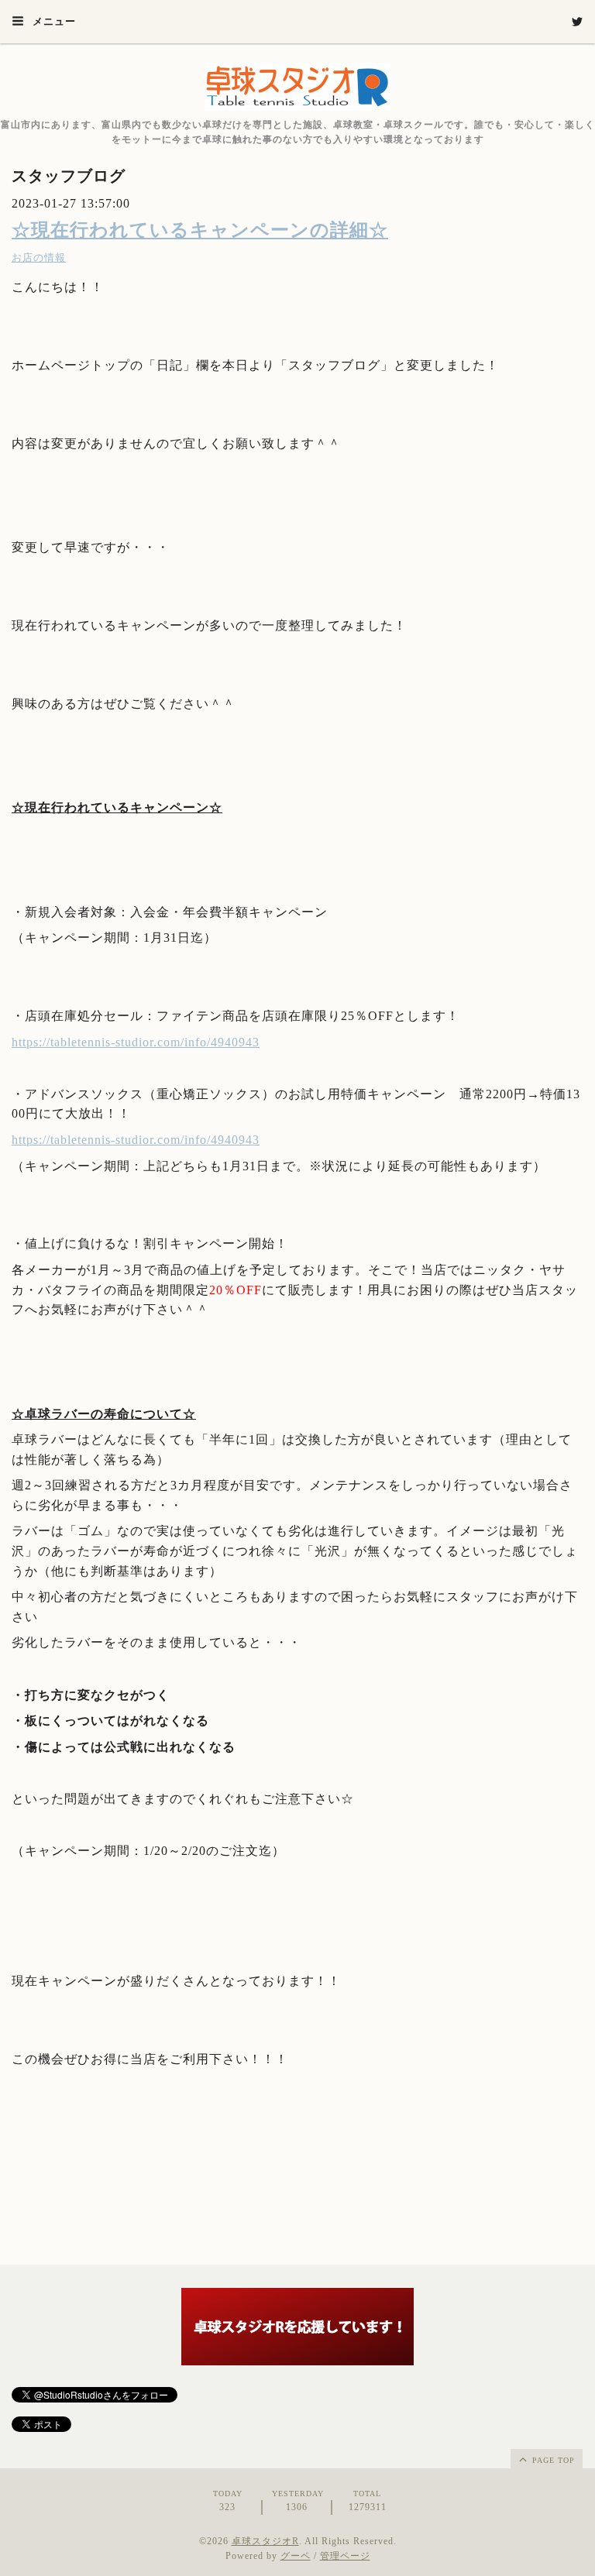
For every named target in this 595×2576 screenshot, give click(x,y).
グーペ (296, 2556)
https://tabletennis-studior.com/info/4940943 (136, 1042)
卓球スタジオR (265, 2541)
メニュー (53, 21)
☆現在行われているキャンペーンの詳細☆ (200, 230)
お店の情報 (39, 258)
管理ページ (345, 2556)
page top (552, 2460)
